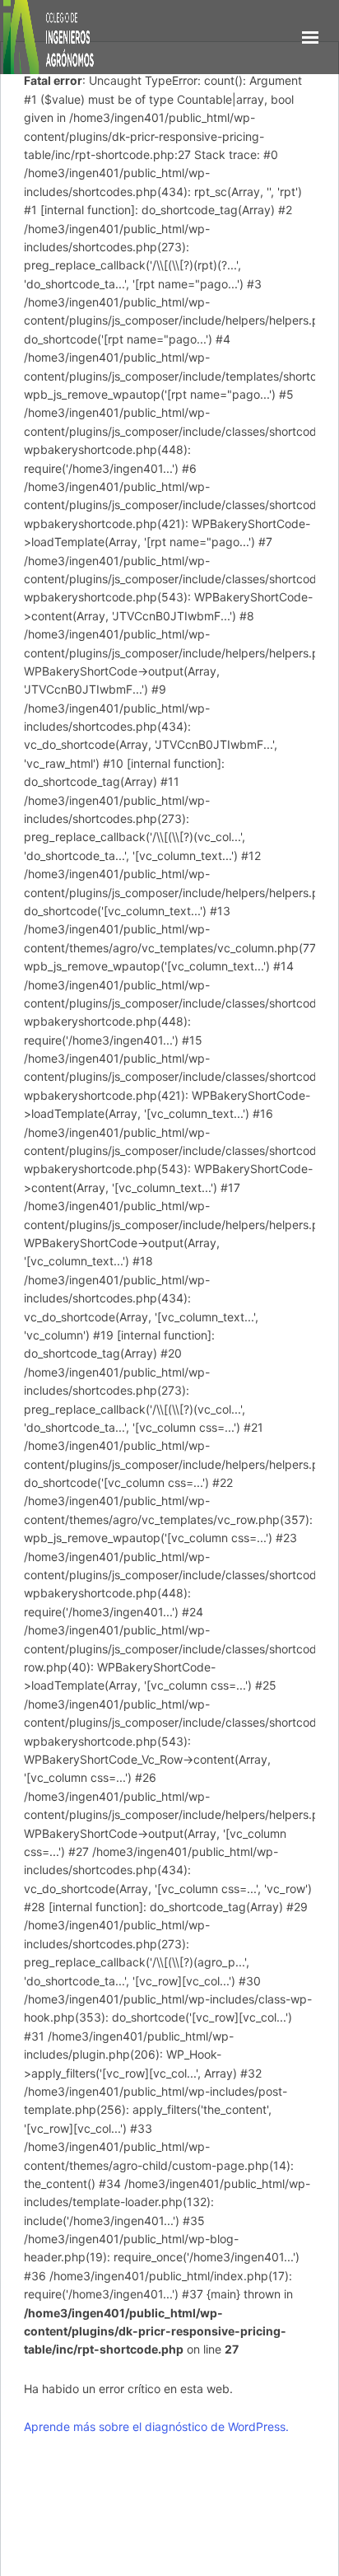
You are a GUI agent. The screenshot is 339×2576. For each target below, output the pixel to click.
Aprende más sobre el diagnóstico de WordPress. (156, 2426)
